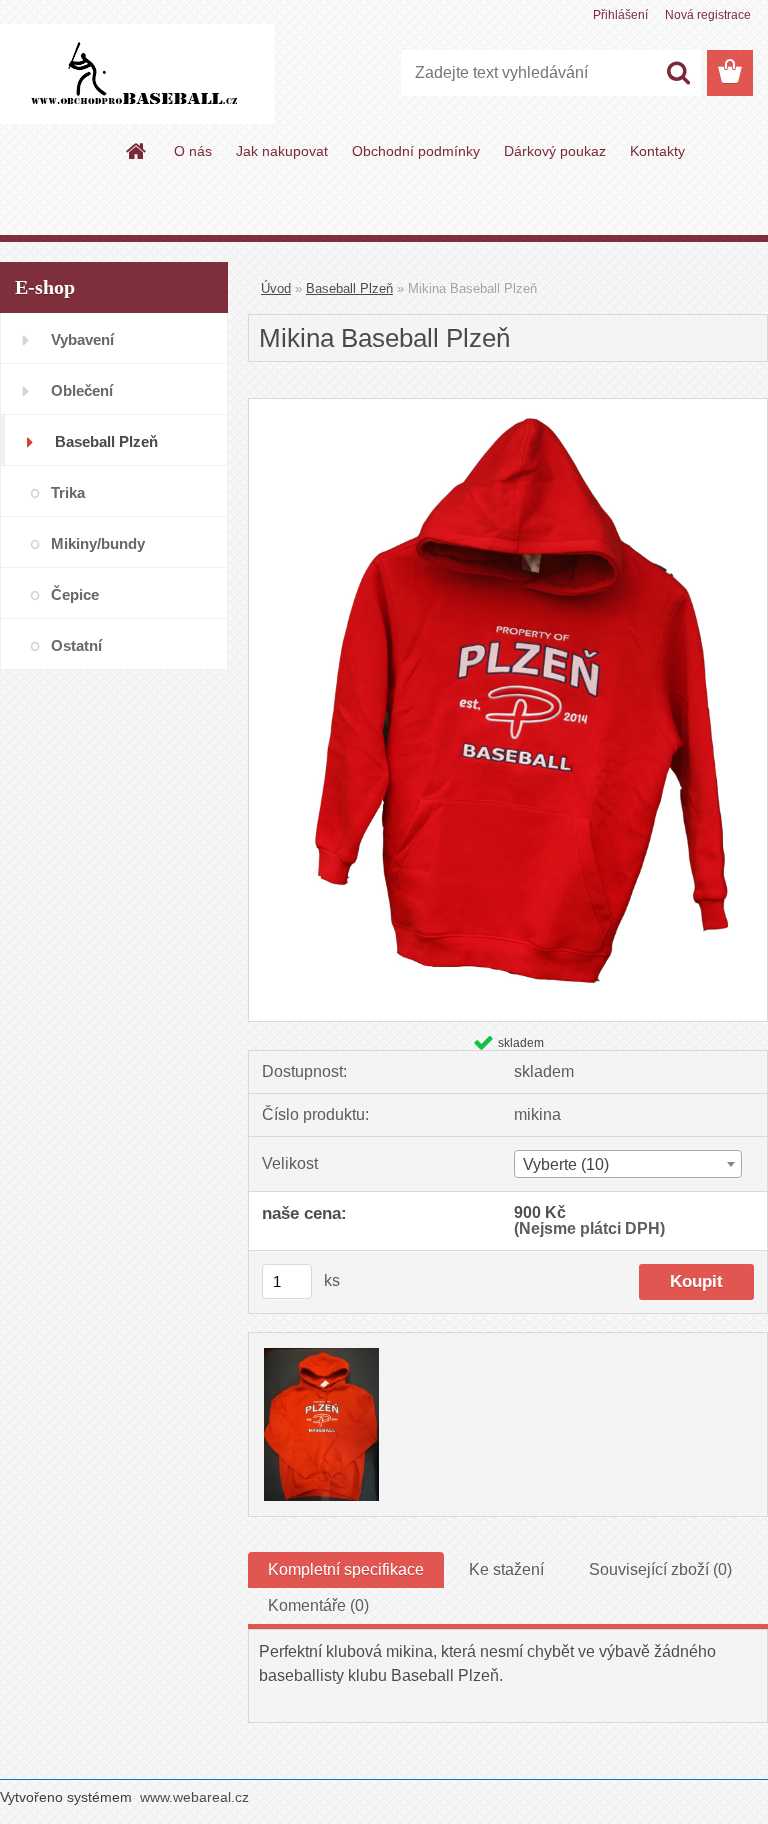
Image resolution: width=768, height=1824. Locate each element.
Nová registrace (708, 15)
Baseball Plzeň (349, 288)
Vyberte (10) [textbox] (566, 1164)
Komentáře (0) (318, 1605)
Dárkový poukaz (555, 151)
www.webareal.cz (194, 1797)
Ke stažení (506, 1569)
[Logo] (137, 74)
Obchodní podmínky (416, 151)
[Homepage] (137, 151)
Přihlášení (620, 15)
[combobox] (628, 1164)
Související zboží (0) (660, 1569)
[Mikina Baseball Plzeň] (508, 406)
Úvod (276, 288)
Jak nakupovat (282, 151)
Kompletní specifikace (346, 1569)
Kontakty (657, 151)
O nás (193, 151)
